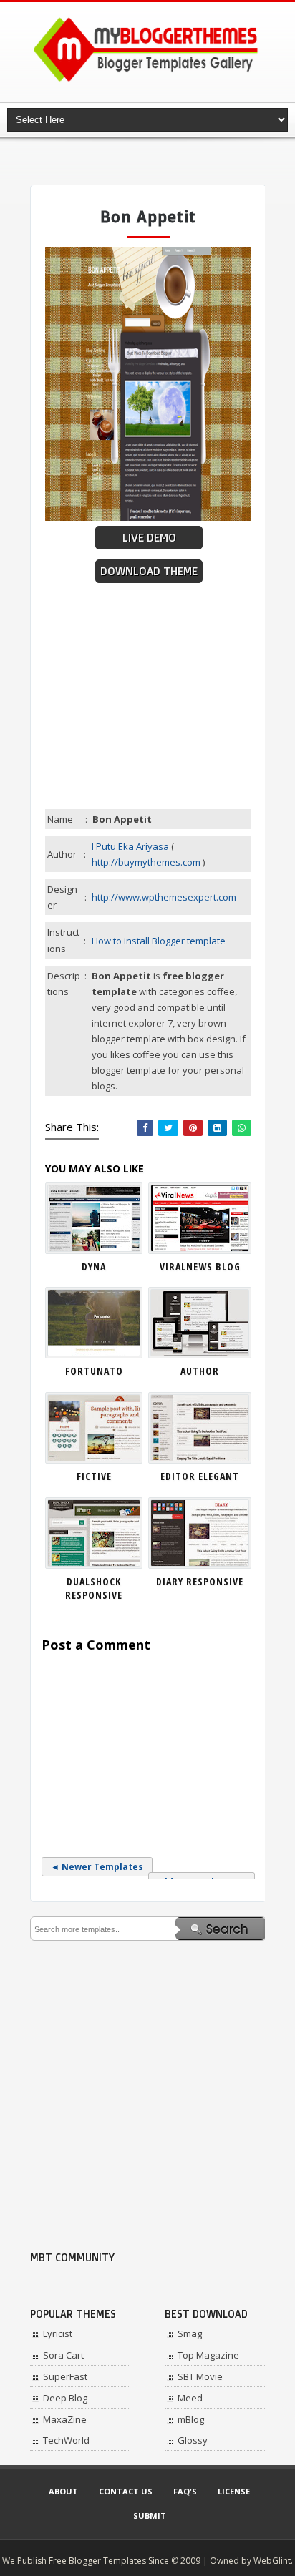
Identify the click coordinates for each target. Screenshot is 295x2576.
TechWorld (66, 2440)
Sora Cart (63, 2355)
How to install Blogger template (159, 941)
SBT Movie (200, 2376)
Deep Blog (65, 2398)
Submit (150, 2516)
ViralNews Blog (200, 1267)
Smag (190, 2333)
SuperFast (65, 2376)
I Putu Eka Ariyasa (130, 846)
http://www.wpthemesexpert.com (164, 897)
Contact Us (126, 2491)
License (234, 2491)
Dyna (94, 1267)
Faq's (185, 2491)
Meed (190, 2398)
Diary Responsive (200, 1581)
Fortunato (94, 1371)
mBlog (191, 2419)
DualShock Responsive (94, 1588)
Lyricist (58, 2333)
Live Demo (149, 538)
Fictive (94, 1476)
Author (200, 1371)
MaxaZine (65, 2419)
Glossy (193, 2440)
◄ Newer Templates (97, 1867)
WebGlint (272, 2561)
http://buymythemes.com (146, 862)
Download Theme (149, 571)
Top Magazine (208, 2355)
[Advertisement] (163, 161)
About (63, 2491)
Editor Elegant (200, 1476)
